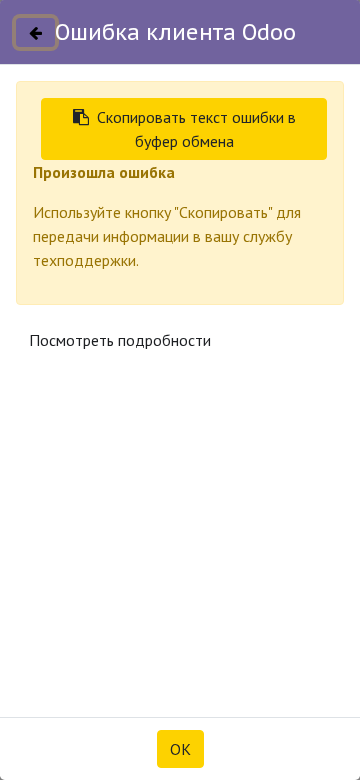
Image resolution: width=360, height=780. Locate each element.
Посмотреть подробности (120, 340)
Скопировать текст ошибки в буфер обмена (196, 129)
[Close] (35, 32)
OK (180, 749)
